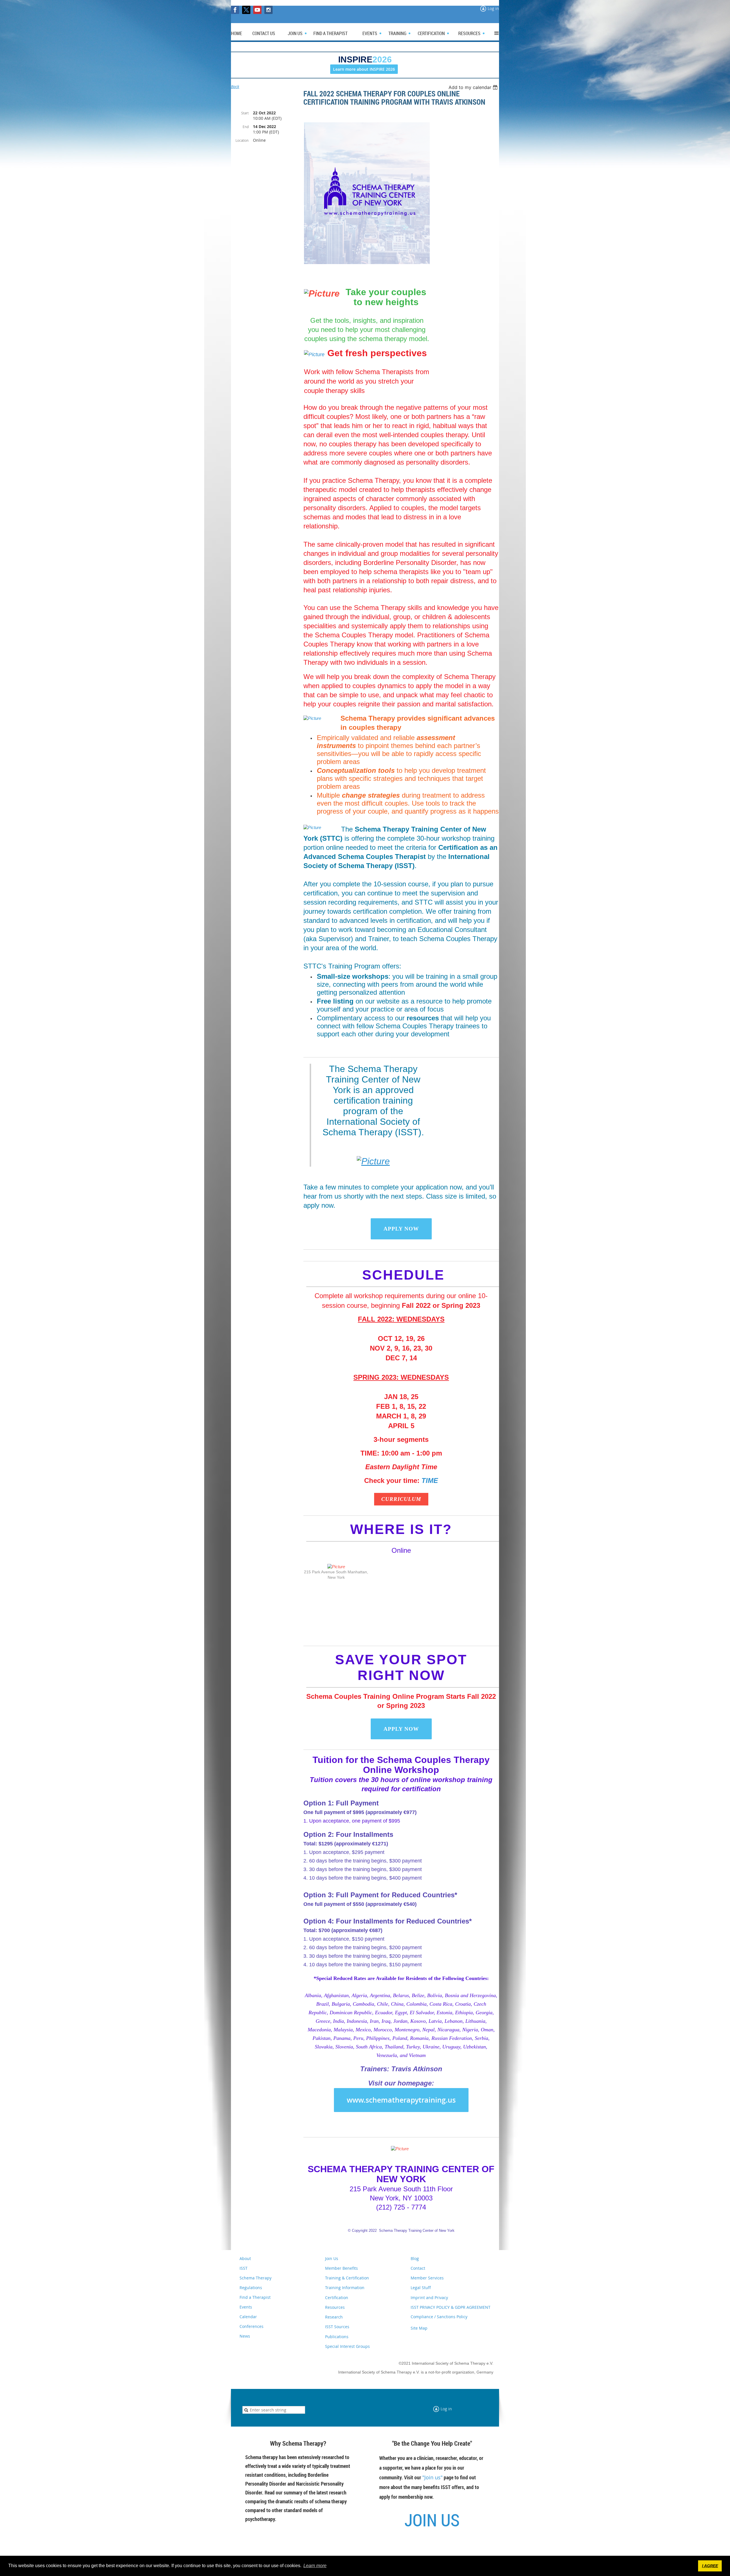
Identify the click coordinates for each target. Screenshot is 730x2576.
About (245, 2258)
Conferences (252, 2326)
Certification (337, 2298)
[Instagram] (268, 10)
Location (242, 140)
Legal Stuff (421, 2288)
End (246, 127)
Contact (418, 2268)
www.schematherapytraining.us (401, 2100)
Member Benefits (341, 2268)
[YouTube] (257, 10)
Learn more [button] (315, 2566)
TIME (430, 1480)
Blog (415, 2258)
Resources (335, 2307)
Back (235, 87)
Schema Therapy (255, 2278)
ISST (244, 2268)
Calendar (248, 2317)
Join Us (332, 2258)
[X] (246, 10)
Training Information (345, 2288)
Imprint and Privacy (429, 2298)
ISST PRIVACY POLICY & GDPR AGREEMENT (451, 2307)
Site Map (419, 2328)
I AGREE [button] (710, 2566)
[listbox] (474, 87)
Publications (337, 2337)
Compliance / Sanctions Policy (439, 2317)
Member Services (427, 2278)
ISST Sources (337, 2327)
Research (334, 2317)
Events (246, 2307)
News (245, 2336)
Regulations (251, 2288)
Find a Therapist (255, 2297)
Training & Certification (347, 2278)
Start (245, 113)
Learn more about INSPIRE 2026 (364, 69)
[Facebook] (235, 10)
